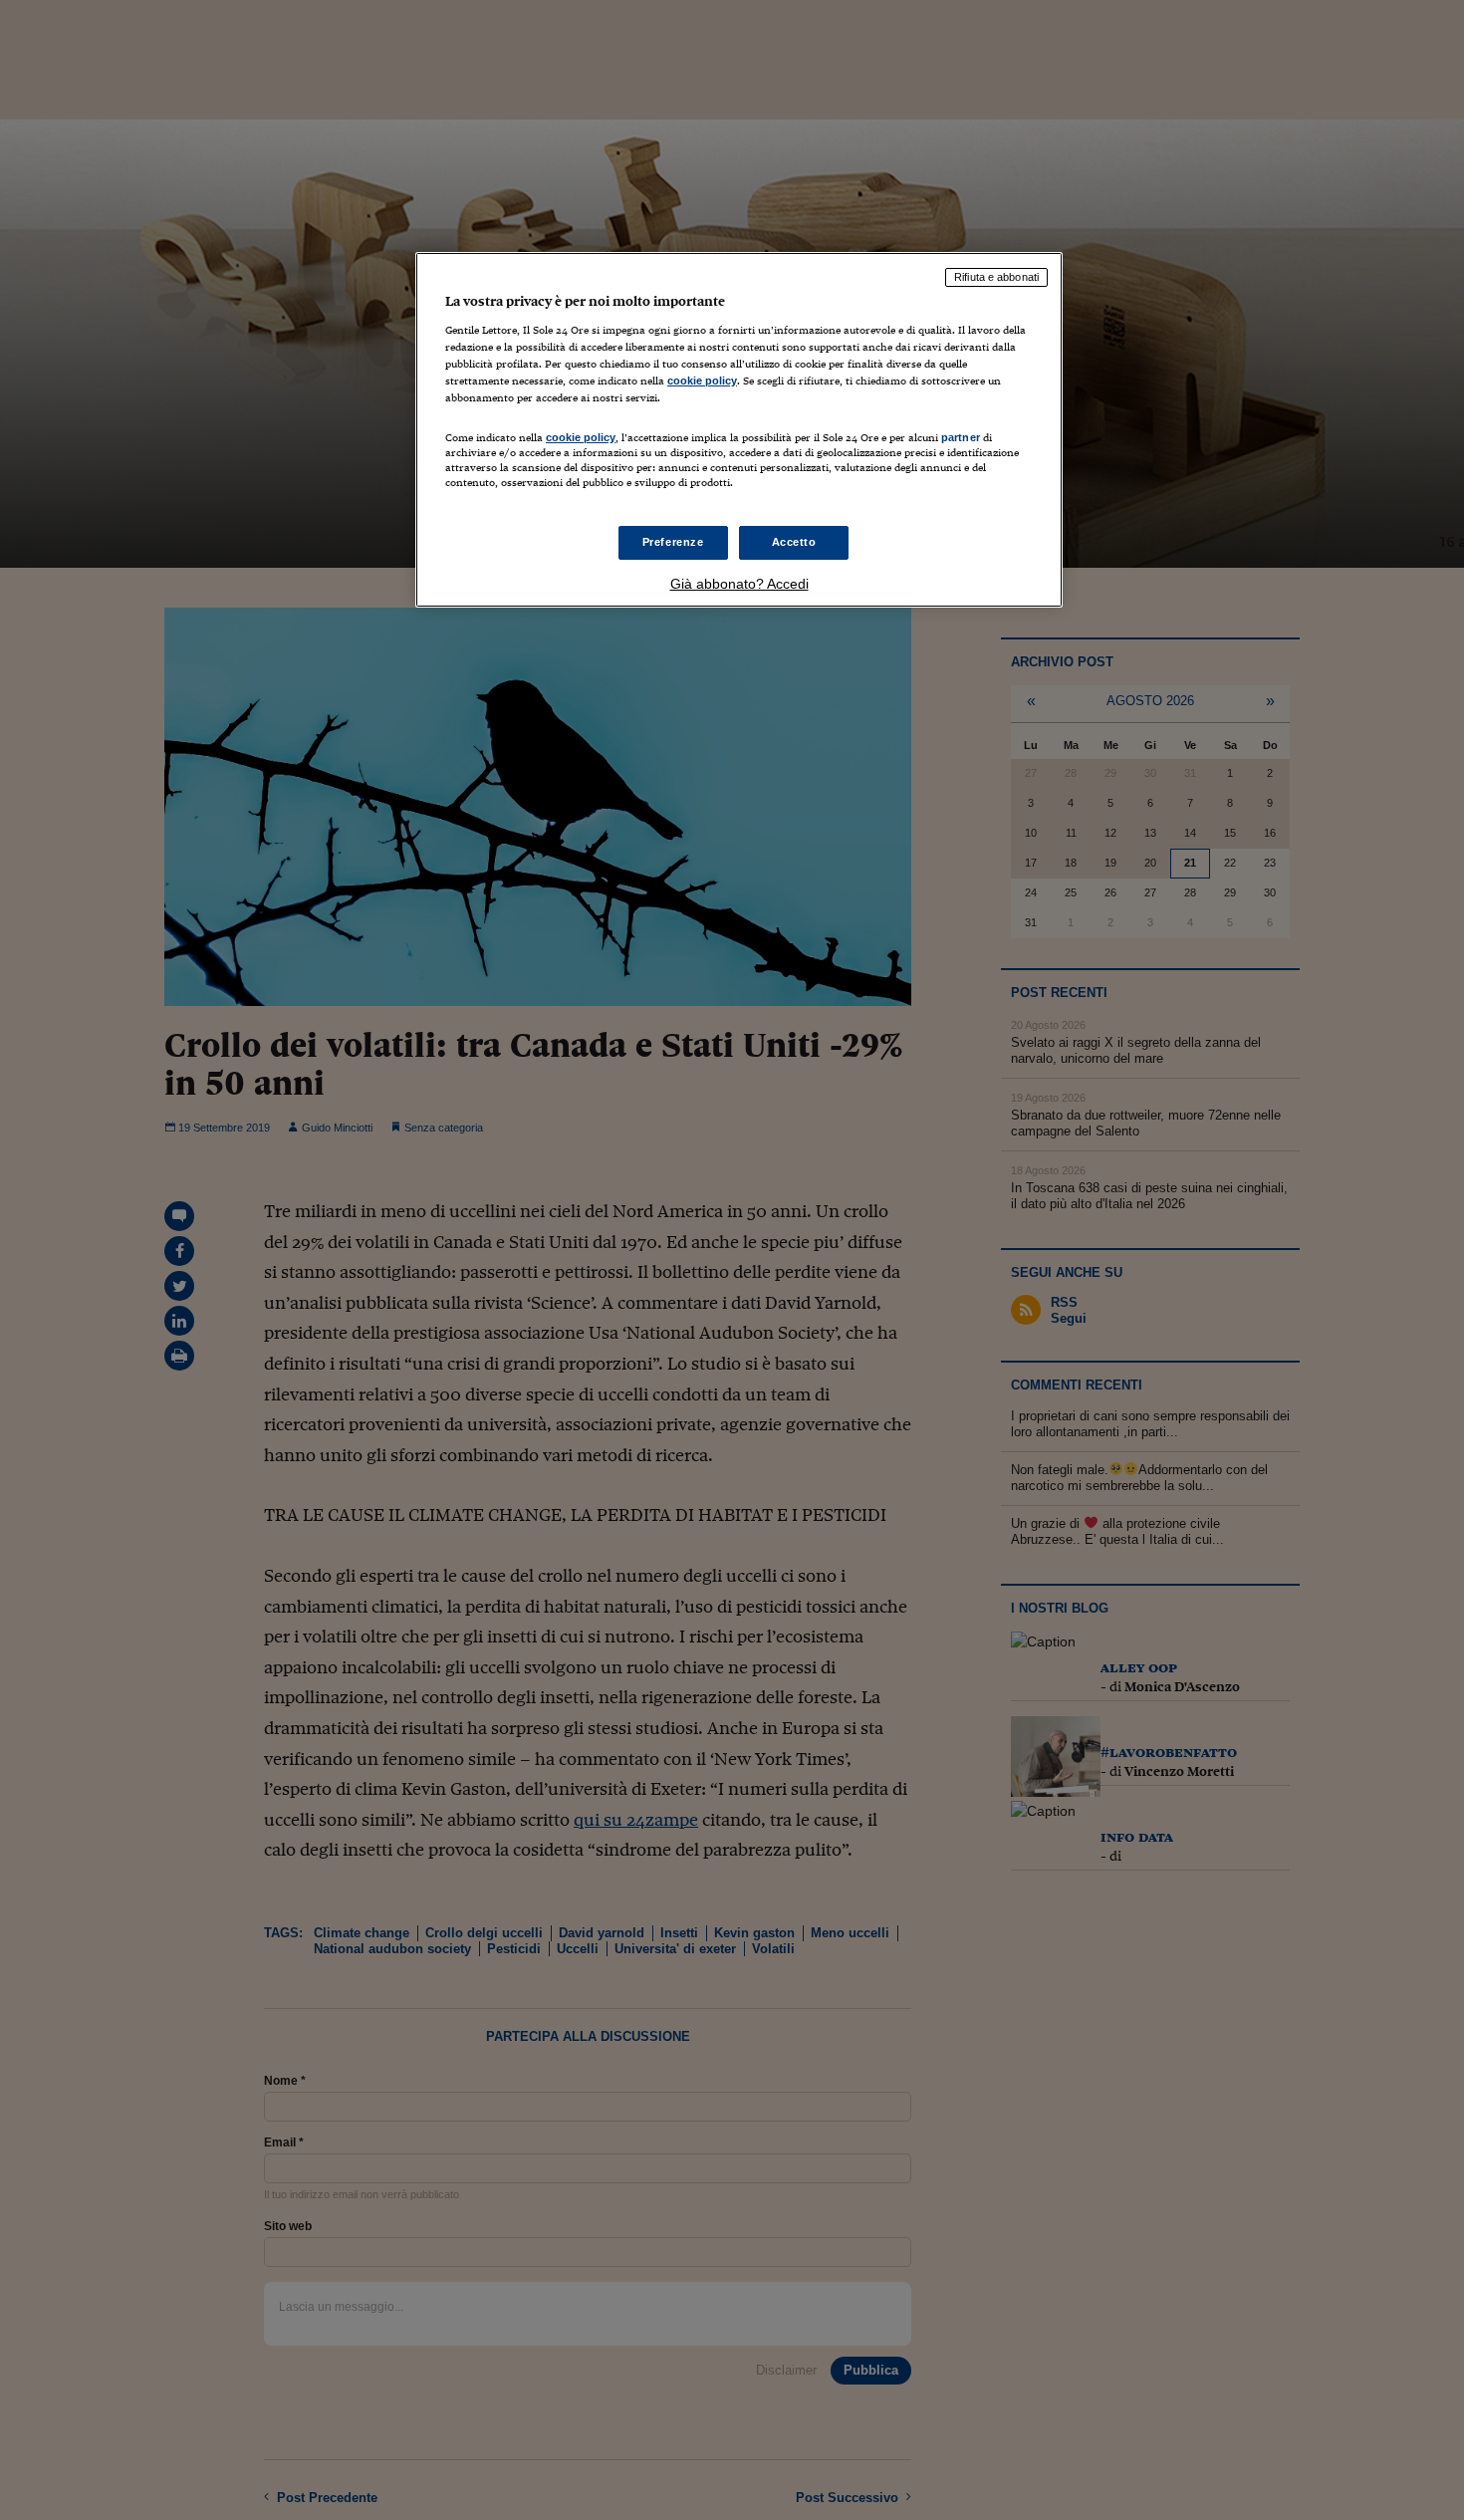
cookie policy (702, 380)
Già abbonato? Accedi (739, 584)
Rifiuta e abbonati (996, 277)
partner (961, 437)
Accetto (794, 542)
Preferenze (673, 542)
